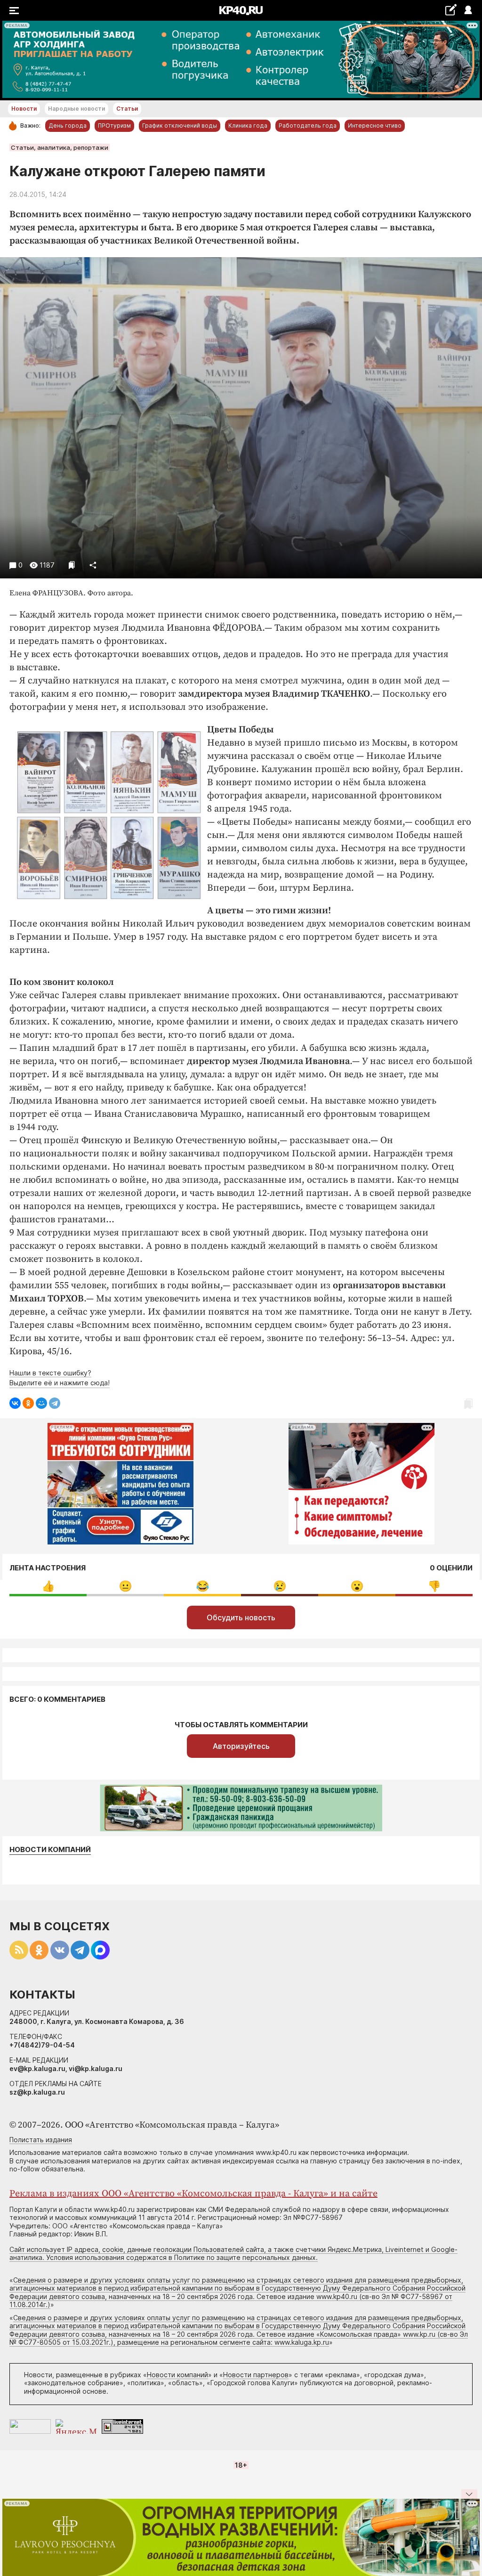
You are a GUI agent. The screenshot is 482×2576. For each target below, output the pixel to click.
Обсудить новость (241, 1617)
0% (48, 1586)
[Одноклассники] (28, 1403)
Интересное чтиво (375, 126)
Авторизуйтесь (241, 1746)
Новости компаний (50, 1850)
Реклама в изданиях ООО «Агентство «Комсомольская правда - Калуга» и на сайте (193, 2194)
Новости (24, 109)
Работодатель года (308, 126)
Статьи (127, 109)
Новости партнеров (256, 2375)
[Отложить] (72, 565)
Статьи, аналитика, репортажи (60, 147)
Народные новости (76, 109)
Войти (468, 11)
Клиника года (248, 126)
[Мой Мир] (41, 1403)
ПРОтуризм (114, 126)
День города (68, 126)
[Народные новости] (451, 10)
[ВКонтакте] (15, 1403)
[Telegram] (55, 1403)
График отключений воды (180, 126)
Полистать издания (41, 2140)
